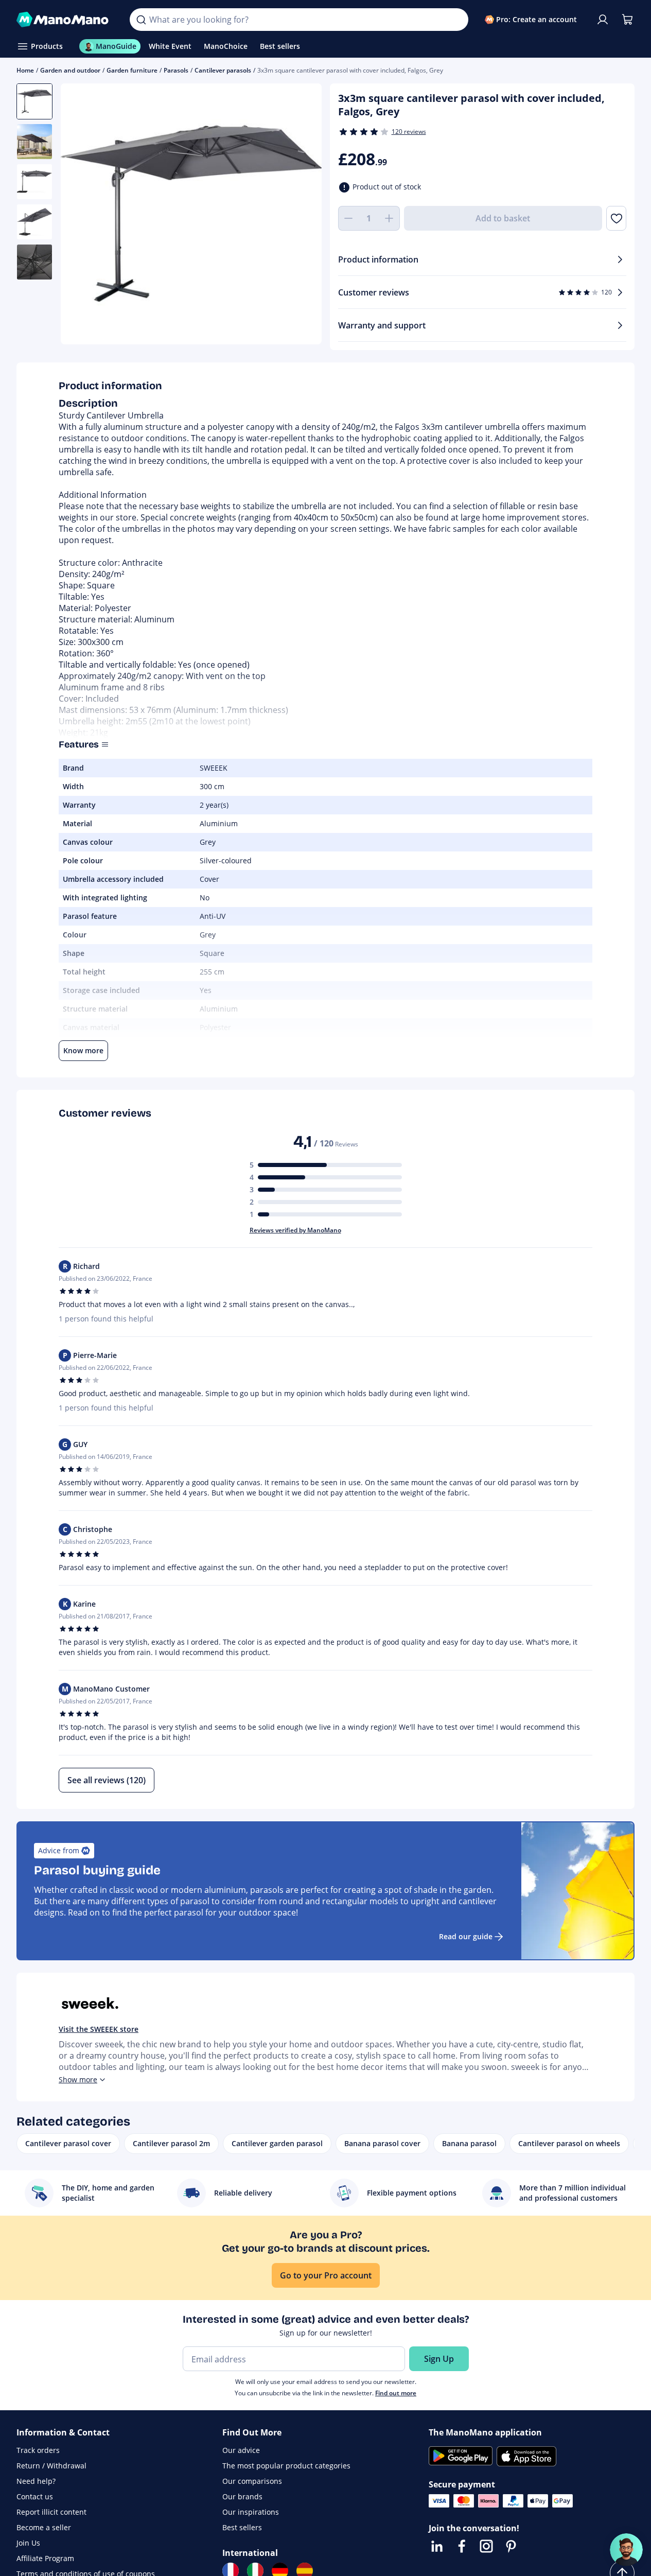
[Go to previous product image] (81, 215)
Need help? (36, 2481)
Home (25, 70)
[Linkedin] (437, 2546)
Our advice (241, 2450)
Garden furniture (132, 70)
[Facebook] (462, 2546)
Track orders (38, 2450)
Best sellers (242, 2527)
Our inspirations (251, 2512)
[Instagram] (486, 2546)
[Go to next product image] (301, 215)
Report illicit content (51, 2512)
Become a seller (44, 2527)
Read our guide (466, 1936)
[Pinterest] (511, 2546)
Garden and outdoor (70, 70)
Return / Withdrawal (51, 2466)
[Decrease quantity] (348, 218)
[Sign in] (603, 20)
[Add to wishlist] (616, 218)
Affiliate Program (45, 2558)
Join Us (28, 2543)
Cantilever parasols (223, 70)
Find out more (396, 2393)
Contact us (35, 2496)
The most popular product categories (286, 2466)
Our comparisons (252, 2481)
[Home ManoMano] (65, 20)
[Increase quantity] (390, 218)
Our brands (242, 2496)
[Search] (141, 20)
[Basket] (627, 20)
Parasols (176, 70)
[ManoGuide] (626, 2550)
